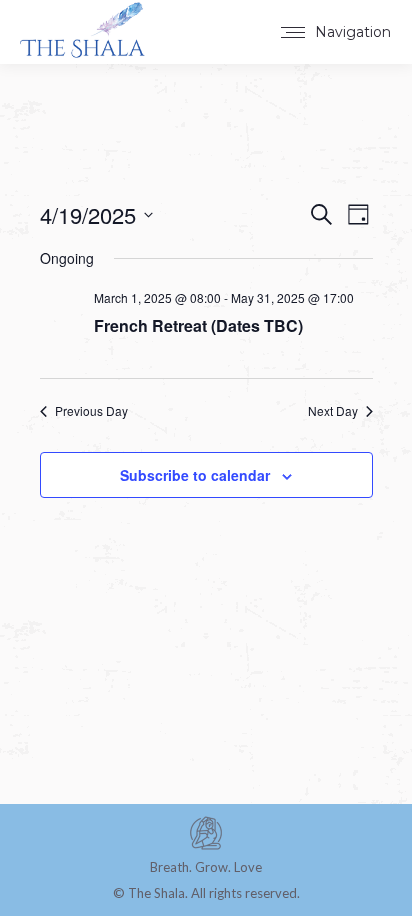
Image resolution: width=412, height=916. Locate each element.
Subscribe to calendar (195, 475)
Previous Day (91, 411)
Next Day (333, 411)
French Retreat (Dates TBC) (198, 325)
